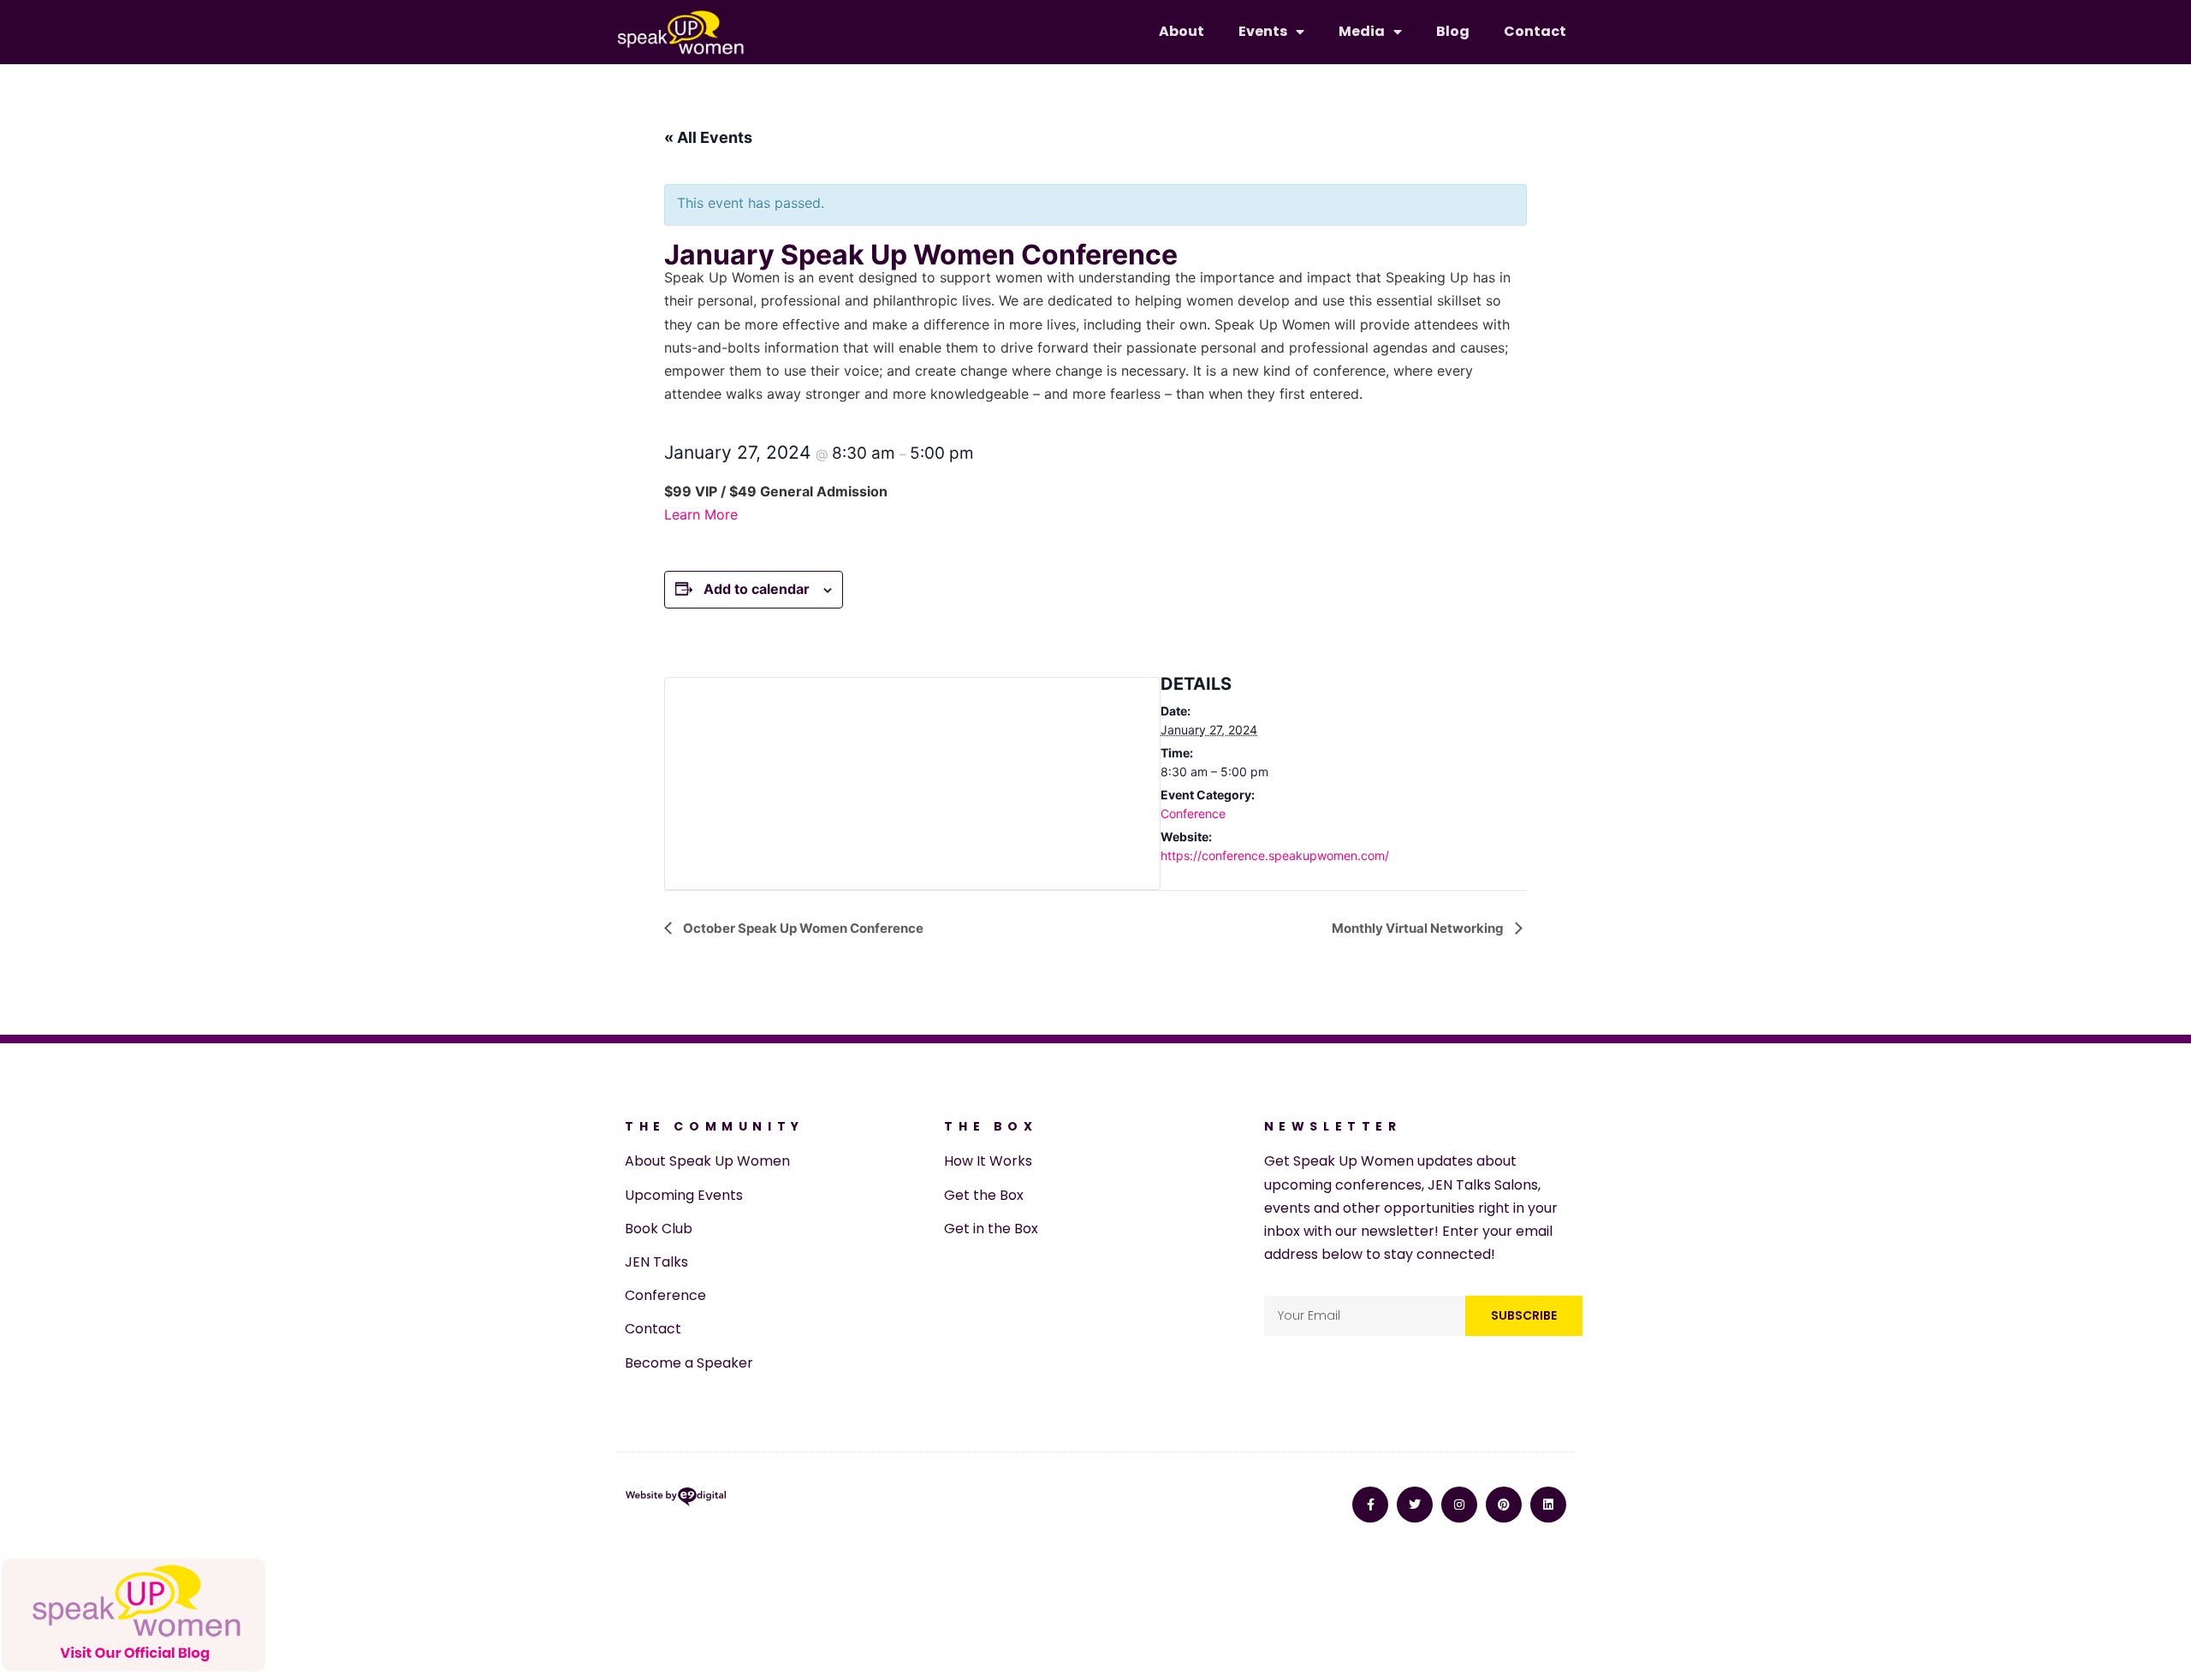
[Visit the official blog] (134, 1668)
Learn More (701, 514)
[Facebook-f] (1370, 1505)
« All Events (708, 137)
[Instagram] (1459, 1505)
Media (1362, 31)
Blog (1453, 31)
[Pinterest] (1504, 1505)
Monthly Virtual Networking (1419, 928)
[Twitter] (1415, 1505)
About (1182, 31)
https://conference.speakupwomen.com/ (1275, 855)
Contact (1535, 31)
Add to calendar (757, 589)
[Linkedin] (1548, 1505)
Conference (1193, 813)
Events (1263, 31)
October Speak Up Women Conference (802, 928)
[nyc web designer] (676, 1500)
